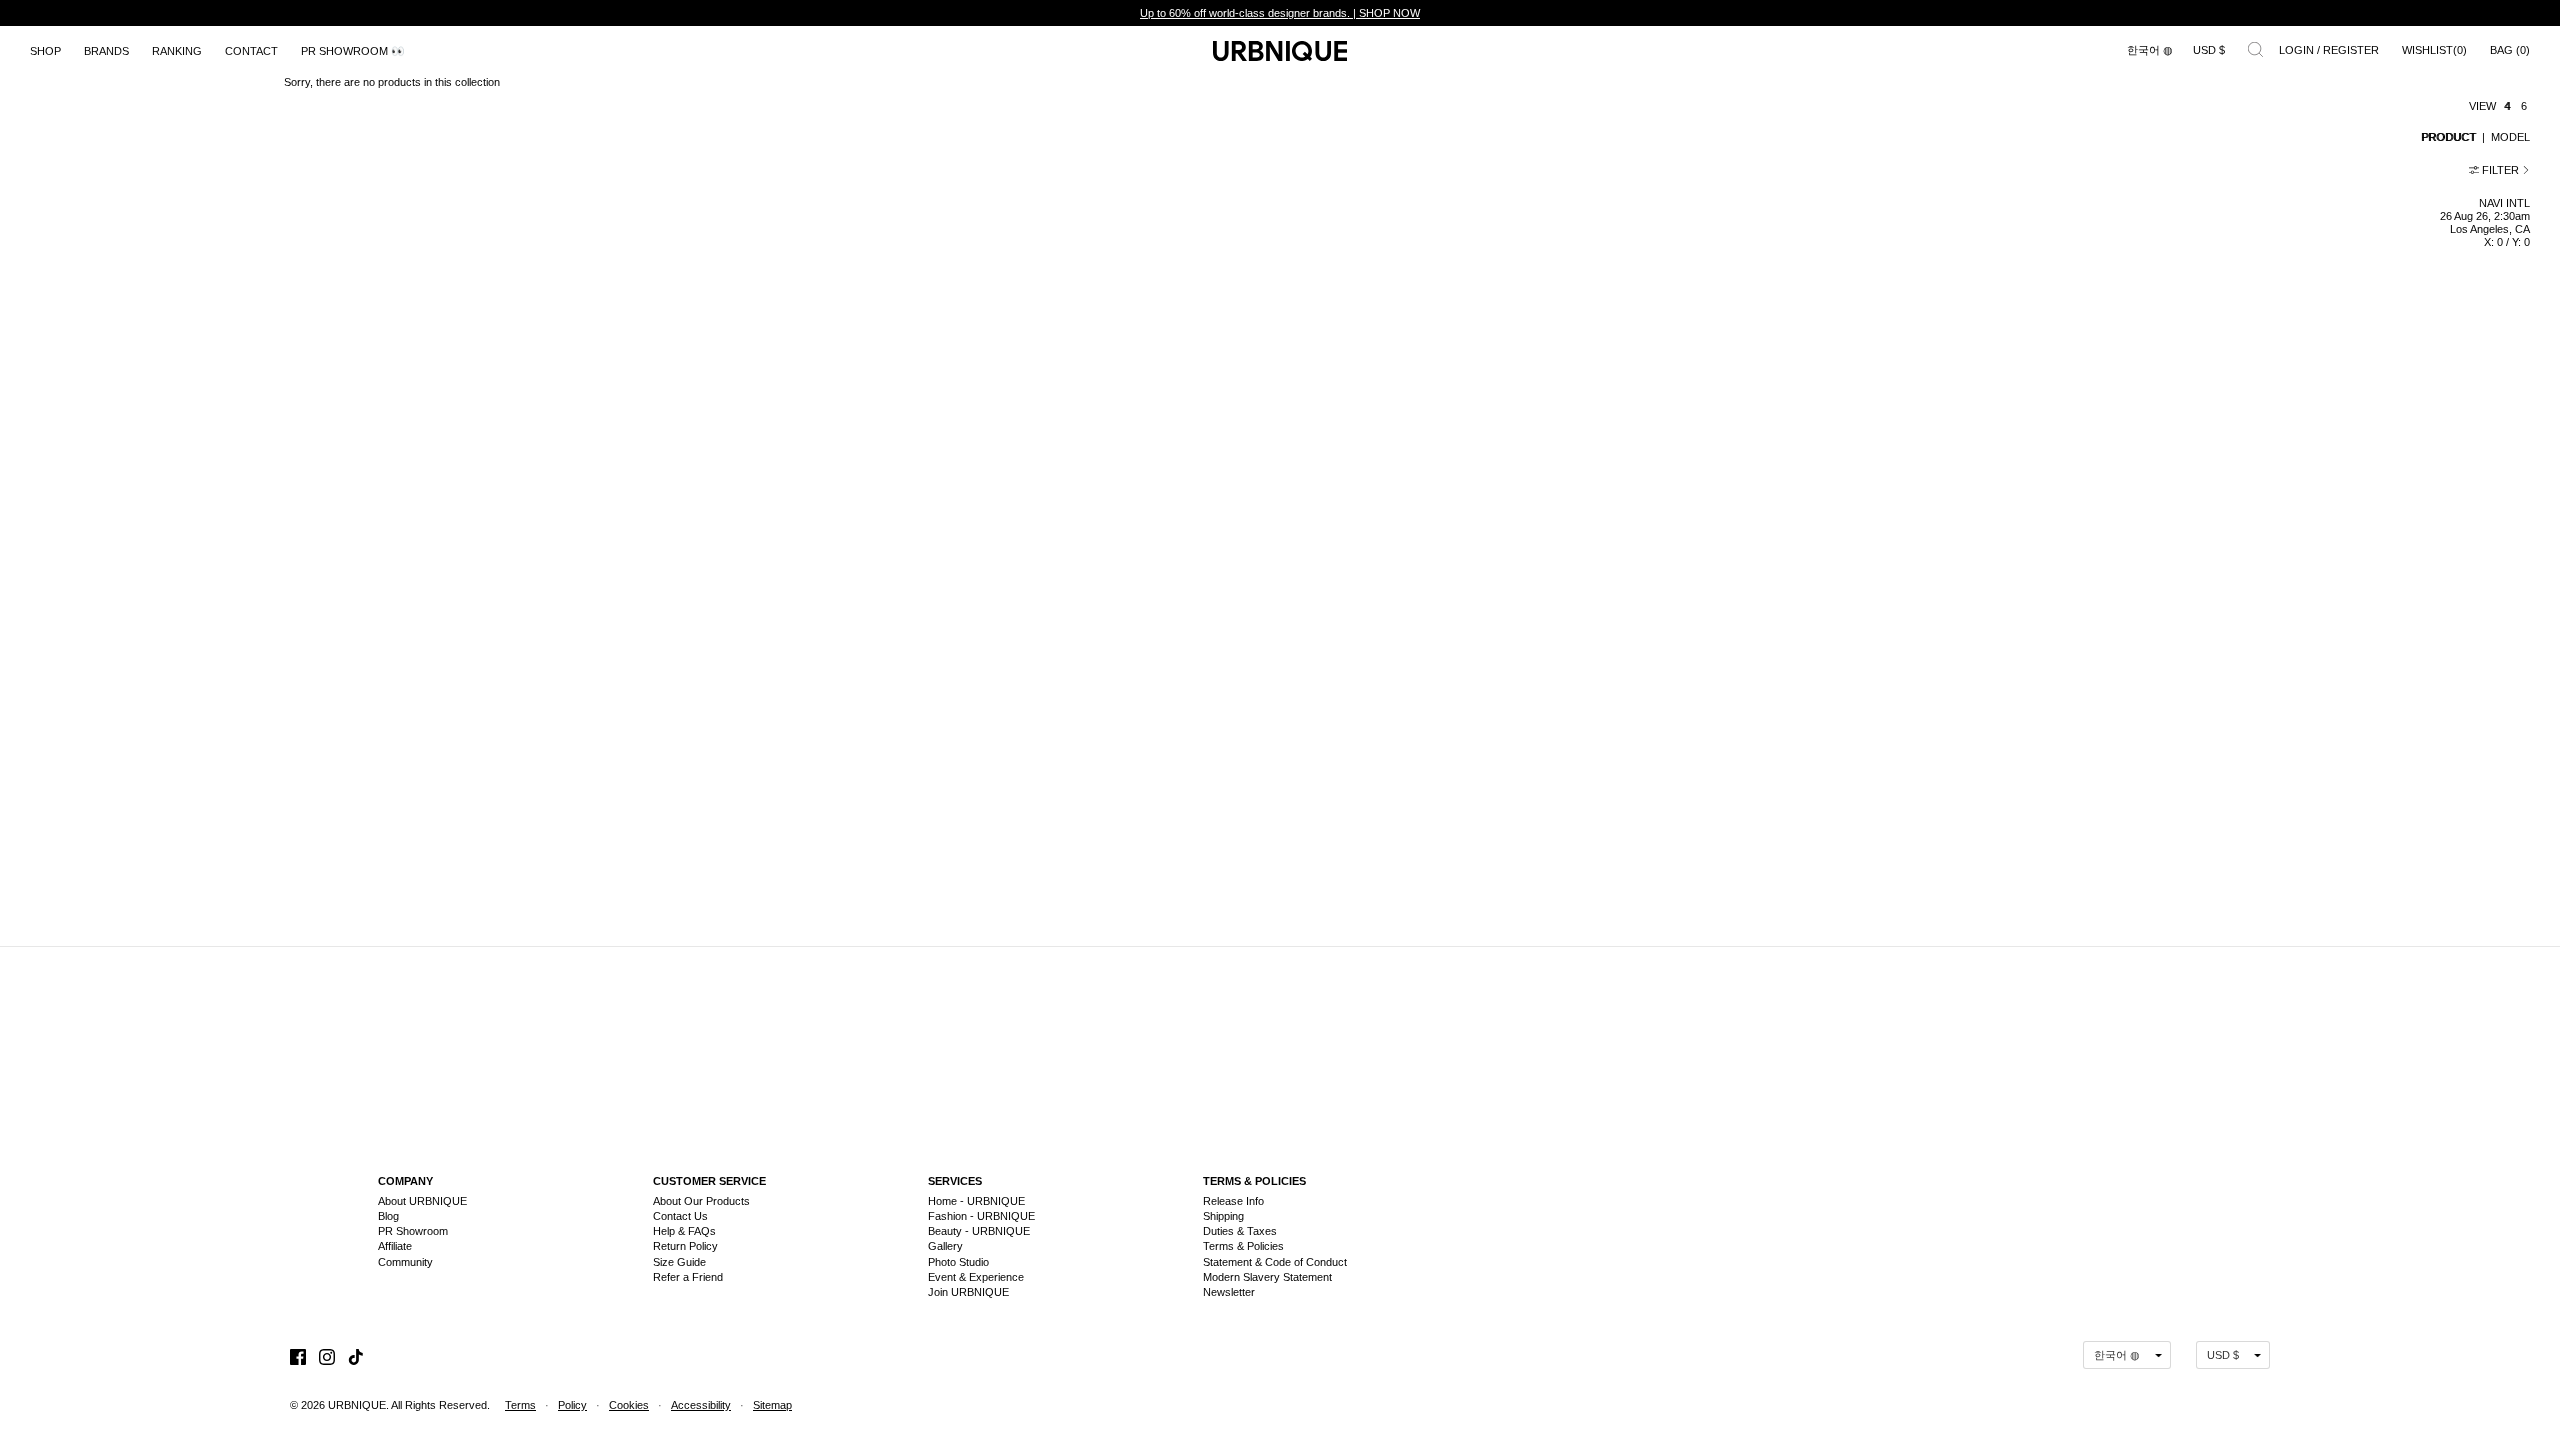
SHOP (45, 51)
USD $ (2209, 50)
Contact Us (680, 1216)
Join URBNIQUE (968, 1292)
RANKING (177, 51)
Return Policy (685, 1246)
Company (405, 1181)
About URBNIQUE (422, 1201)
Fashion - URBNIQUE (981, 1216)
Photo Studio (958, 1262)
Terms (520, 1405)
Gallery (945, 1246)
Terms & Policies (1254, 1181)
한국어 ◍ (2150, 50)
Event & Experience (976, 1277)
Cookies (629, 1405)
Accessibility (701, 1405)
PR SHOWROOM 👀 (353, 51)
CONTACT (251, 51)
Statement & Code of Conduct (1275, 1262)
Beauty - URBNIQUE (979, 1231)
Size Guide (679, 1262)
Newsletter (1229, 1292)
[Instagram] (327, 1354)
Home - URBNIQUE (976, 1201)
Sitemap (772, 1405)
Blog (388, 1216)
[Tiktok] (356, 1354)
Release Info (1233, 1201)
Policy (572, 1405)
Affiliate (395, 1246)
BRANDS (106, 51)
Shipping (1223, 1216)
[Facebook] (298, 1354)
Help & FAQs (684, 1231)
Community (405, 1262)
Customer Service (709, 1181)
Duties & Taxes (1240, 1231)
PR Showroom (413, 1231)
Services (955, 1181)
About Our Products (701, 1201)
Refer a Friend (688, 1277)
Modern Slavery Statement (1267, 1277)
